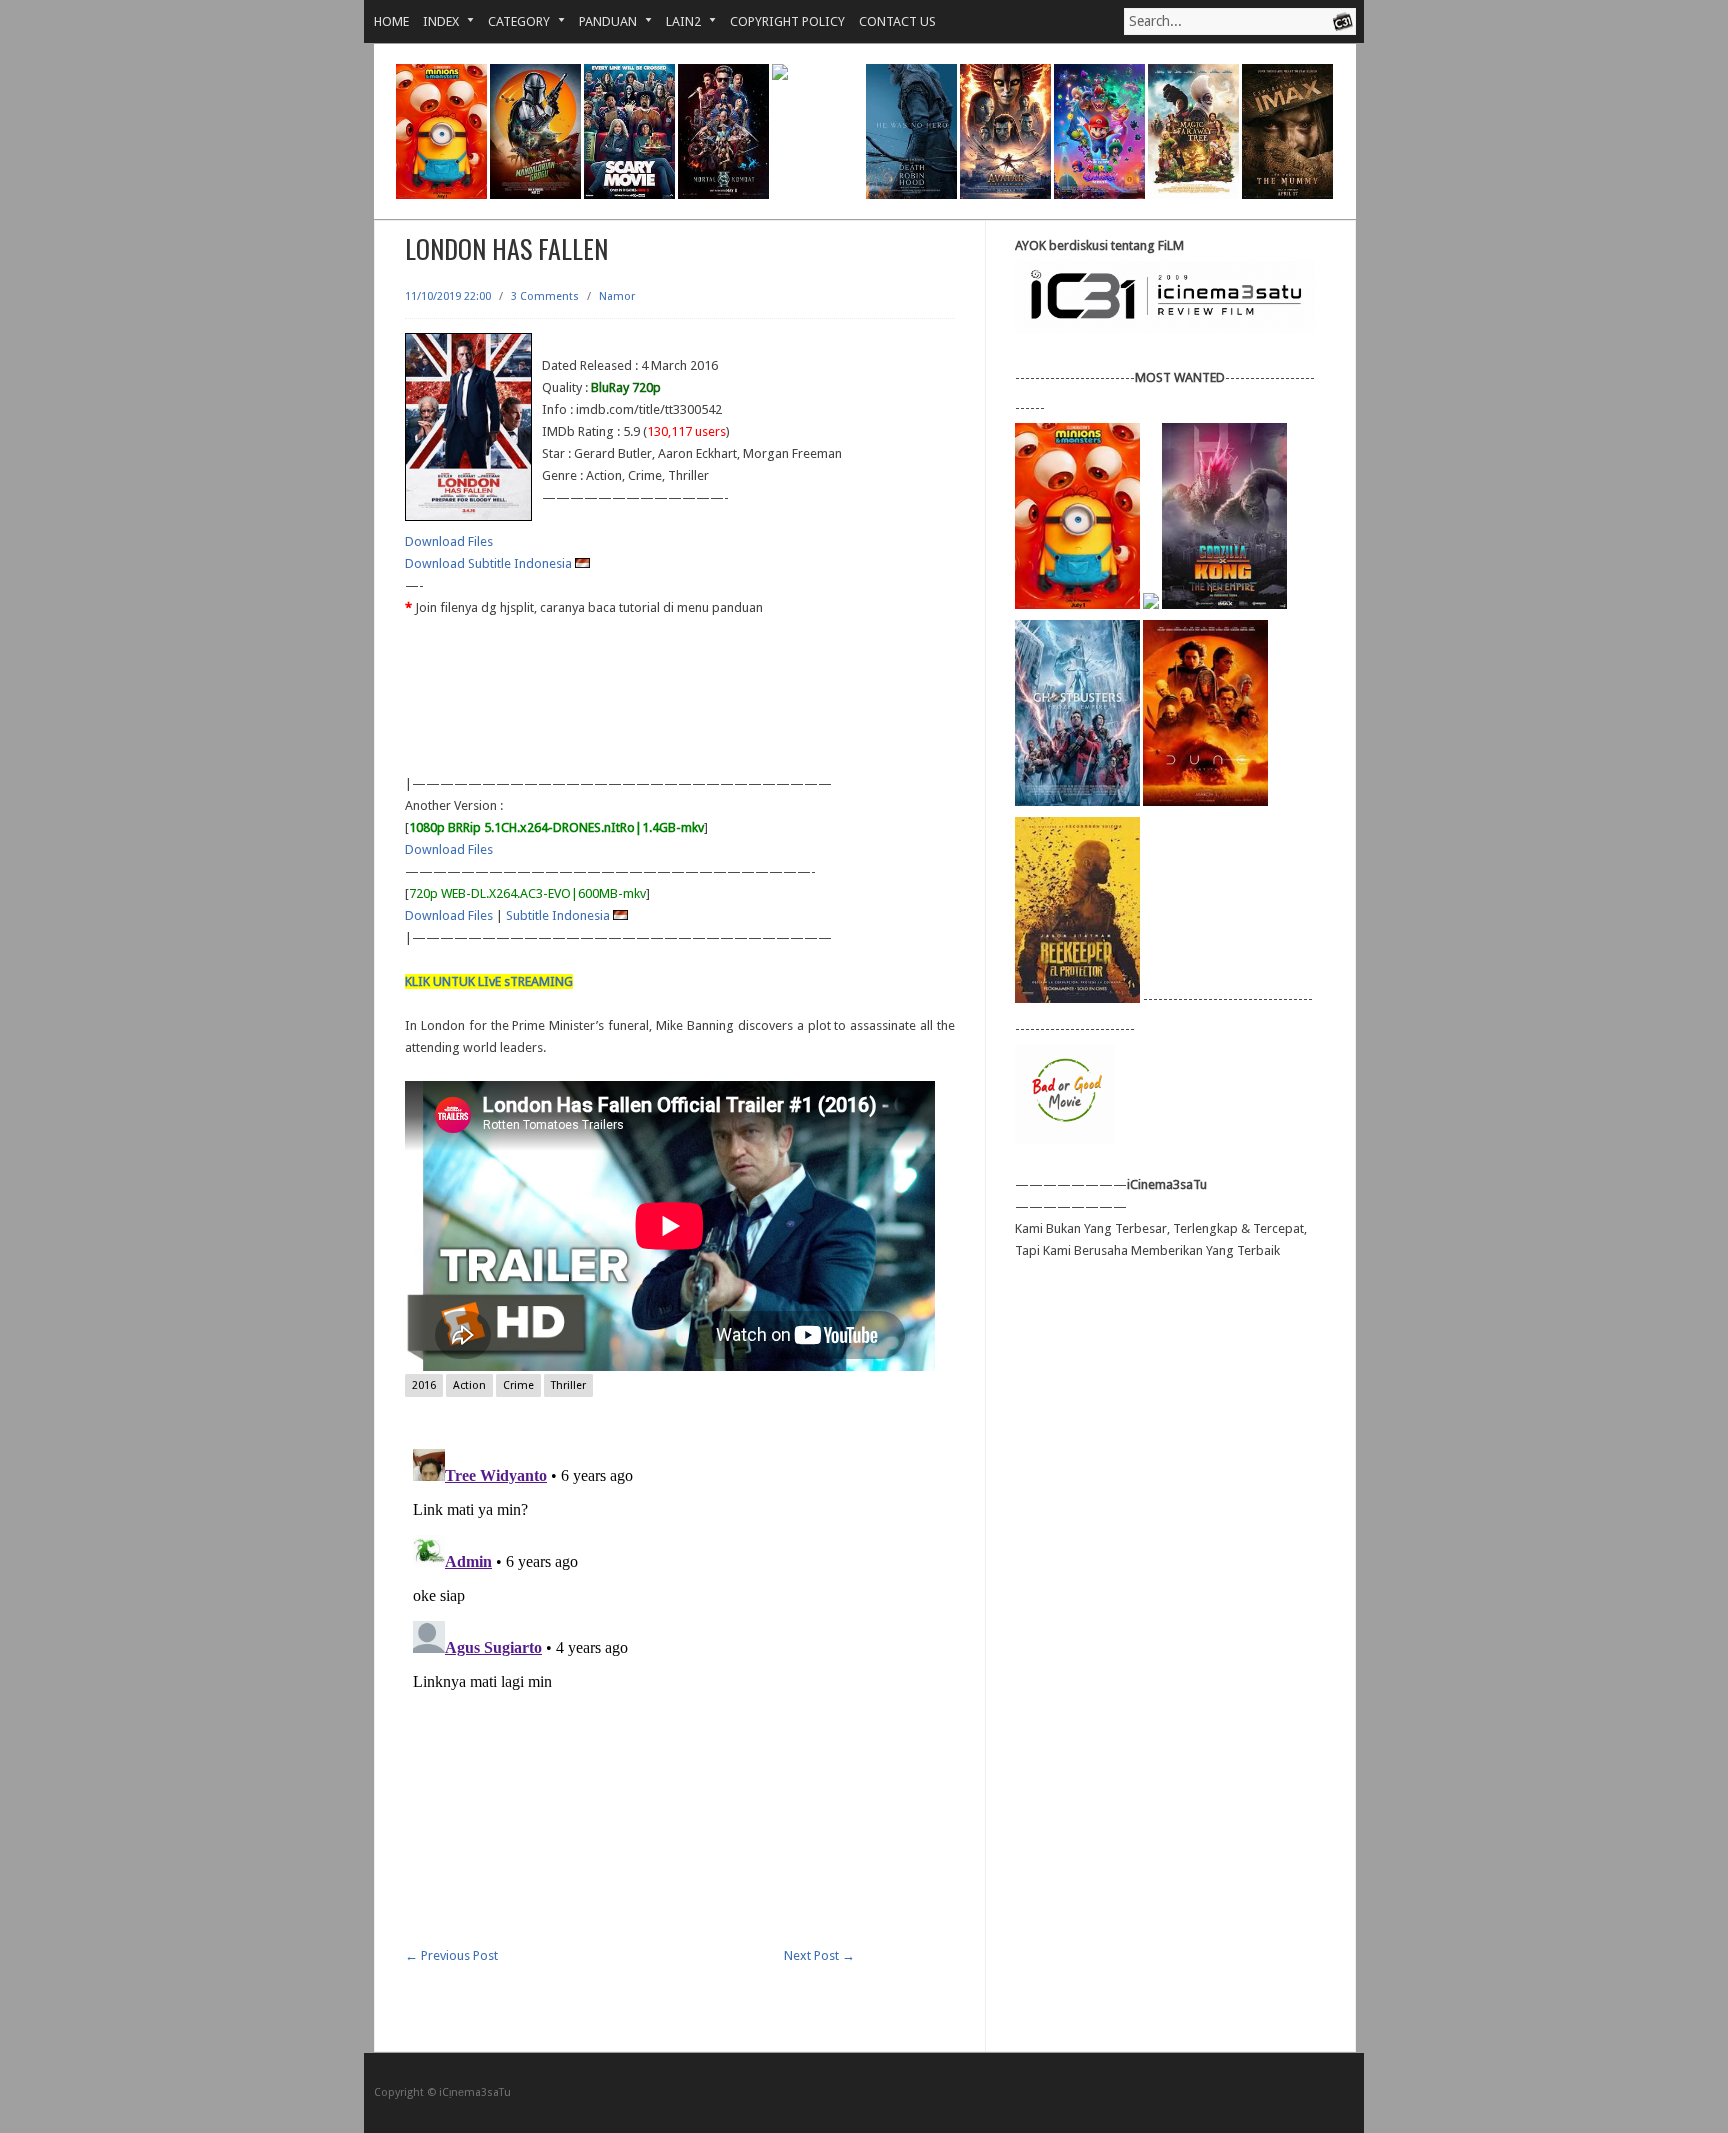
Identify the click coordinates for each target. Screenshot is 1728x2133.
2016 (424, 1385)
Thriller (568, 1385)
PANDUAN (601, 21)
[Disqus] (680, 1691)
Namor (617, 296)
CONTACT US (897, 21)
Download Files (449, 541)
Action (469, 1385)
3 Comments (545, 296)
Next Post (819, 1955)
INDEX (434, 21)
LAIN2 (676, 21)
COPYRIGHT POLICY (787, 21)
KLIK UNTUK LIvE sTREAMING (489, 981)
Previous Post (451, 1955)
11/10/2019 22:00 (448, 296)
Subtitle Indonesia (559, 915)
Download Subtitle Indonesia (490, 563)
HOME (391, 21)
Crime (518, 1385)
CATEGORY (512, 21)
